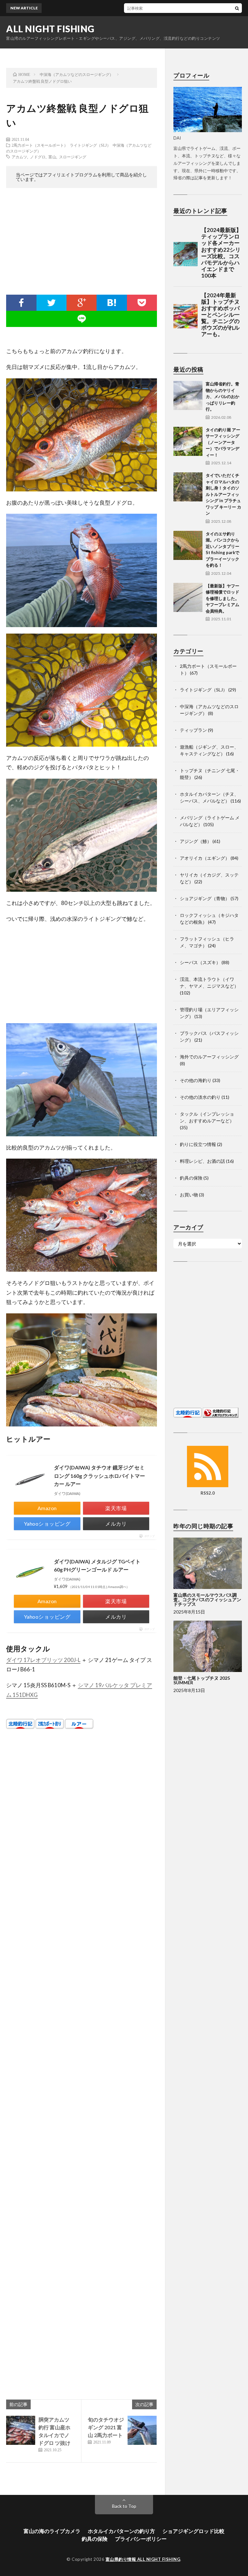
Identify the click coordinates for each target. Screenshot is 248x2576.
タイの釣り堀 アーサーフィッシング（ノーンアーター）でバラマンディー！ (223, 442)
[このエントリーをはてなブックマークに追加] (112, 303)
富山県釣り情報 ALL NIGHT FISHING (143, 2559)
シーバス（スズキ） (200, 962)
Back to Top (124, 2506)
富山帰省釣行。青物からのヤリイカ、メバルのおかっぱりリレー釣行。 (222, 396)
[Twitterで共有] (52, 303)
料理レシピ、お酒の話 (202, 1161)
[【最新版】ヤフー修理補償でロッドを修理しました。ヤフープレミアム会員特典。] (188, 597)
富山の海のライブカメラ (52, 2531)
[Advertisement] (82, 243)
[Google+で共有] (82, 303)
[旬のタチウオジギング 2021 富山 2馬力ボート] (142, 2430)
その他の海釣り (196, 1080)
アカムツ (19, 157)
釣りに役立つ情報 (198, 1144)
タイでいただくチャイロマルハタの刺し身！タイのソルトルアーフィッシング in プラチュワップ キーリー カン (223, 494)
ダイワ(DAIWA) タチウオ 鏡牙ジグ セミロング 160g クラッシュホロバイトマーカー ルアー (99, 1476)
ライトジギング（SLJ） (90, 145)
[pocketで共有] (142, 303)
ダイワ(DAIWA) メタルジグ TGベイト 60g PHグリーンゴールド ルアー (97, 1566)
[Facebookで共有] (21, 303)
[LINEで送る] (82, 319)
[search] (237, 8)
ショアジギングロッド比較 (193, 2531)
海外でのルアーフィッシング (209, 1057)
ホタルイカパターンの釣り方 (121, 2531)
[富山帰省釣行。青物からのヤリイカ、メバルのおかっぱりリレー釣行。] (188, 395)
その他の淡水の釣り (200, 1097)
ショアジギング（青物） (205, 898)
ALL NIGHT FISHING (50, 29)
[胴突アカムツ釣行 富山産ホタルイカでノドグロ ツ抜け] (21, 2430)
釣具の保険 (191, 1178)
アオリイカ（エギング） (205, 858)
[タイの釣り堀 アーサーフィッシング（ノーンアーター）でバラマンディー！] (188, 441)
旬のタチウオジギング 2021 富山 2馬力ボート (106, 2427)
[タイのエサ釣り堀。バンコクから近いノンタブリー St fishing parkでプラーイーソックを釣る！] (188, 545)
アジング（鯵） (196, 841)
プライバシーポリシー (141, 2539)
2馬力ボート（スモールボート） (40, 145)
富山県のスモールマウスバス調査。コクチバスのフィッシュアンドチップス (207, 1599)
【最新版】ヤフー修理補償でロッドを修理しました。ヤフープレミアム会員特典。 (222, 598)
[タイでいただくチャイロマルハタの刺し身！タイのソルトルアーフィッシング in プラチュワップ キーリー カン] (188, 487)
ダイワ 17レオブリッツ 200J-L (43, 1660)
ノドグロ (38, 157)
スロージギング (73, 157)
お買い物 (189, 1195)
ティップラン (193, 730)
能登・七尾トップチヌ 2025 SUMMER (202, 1680)
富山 (52, 157)
